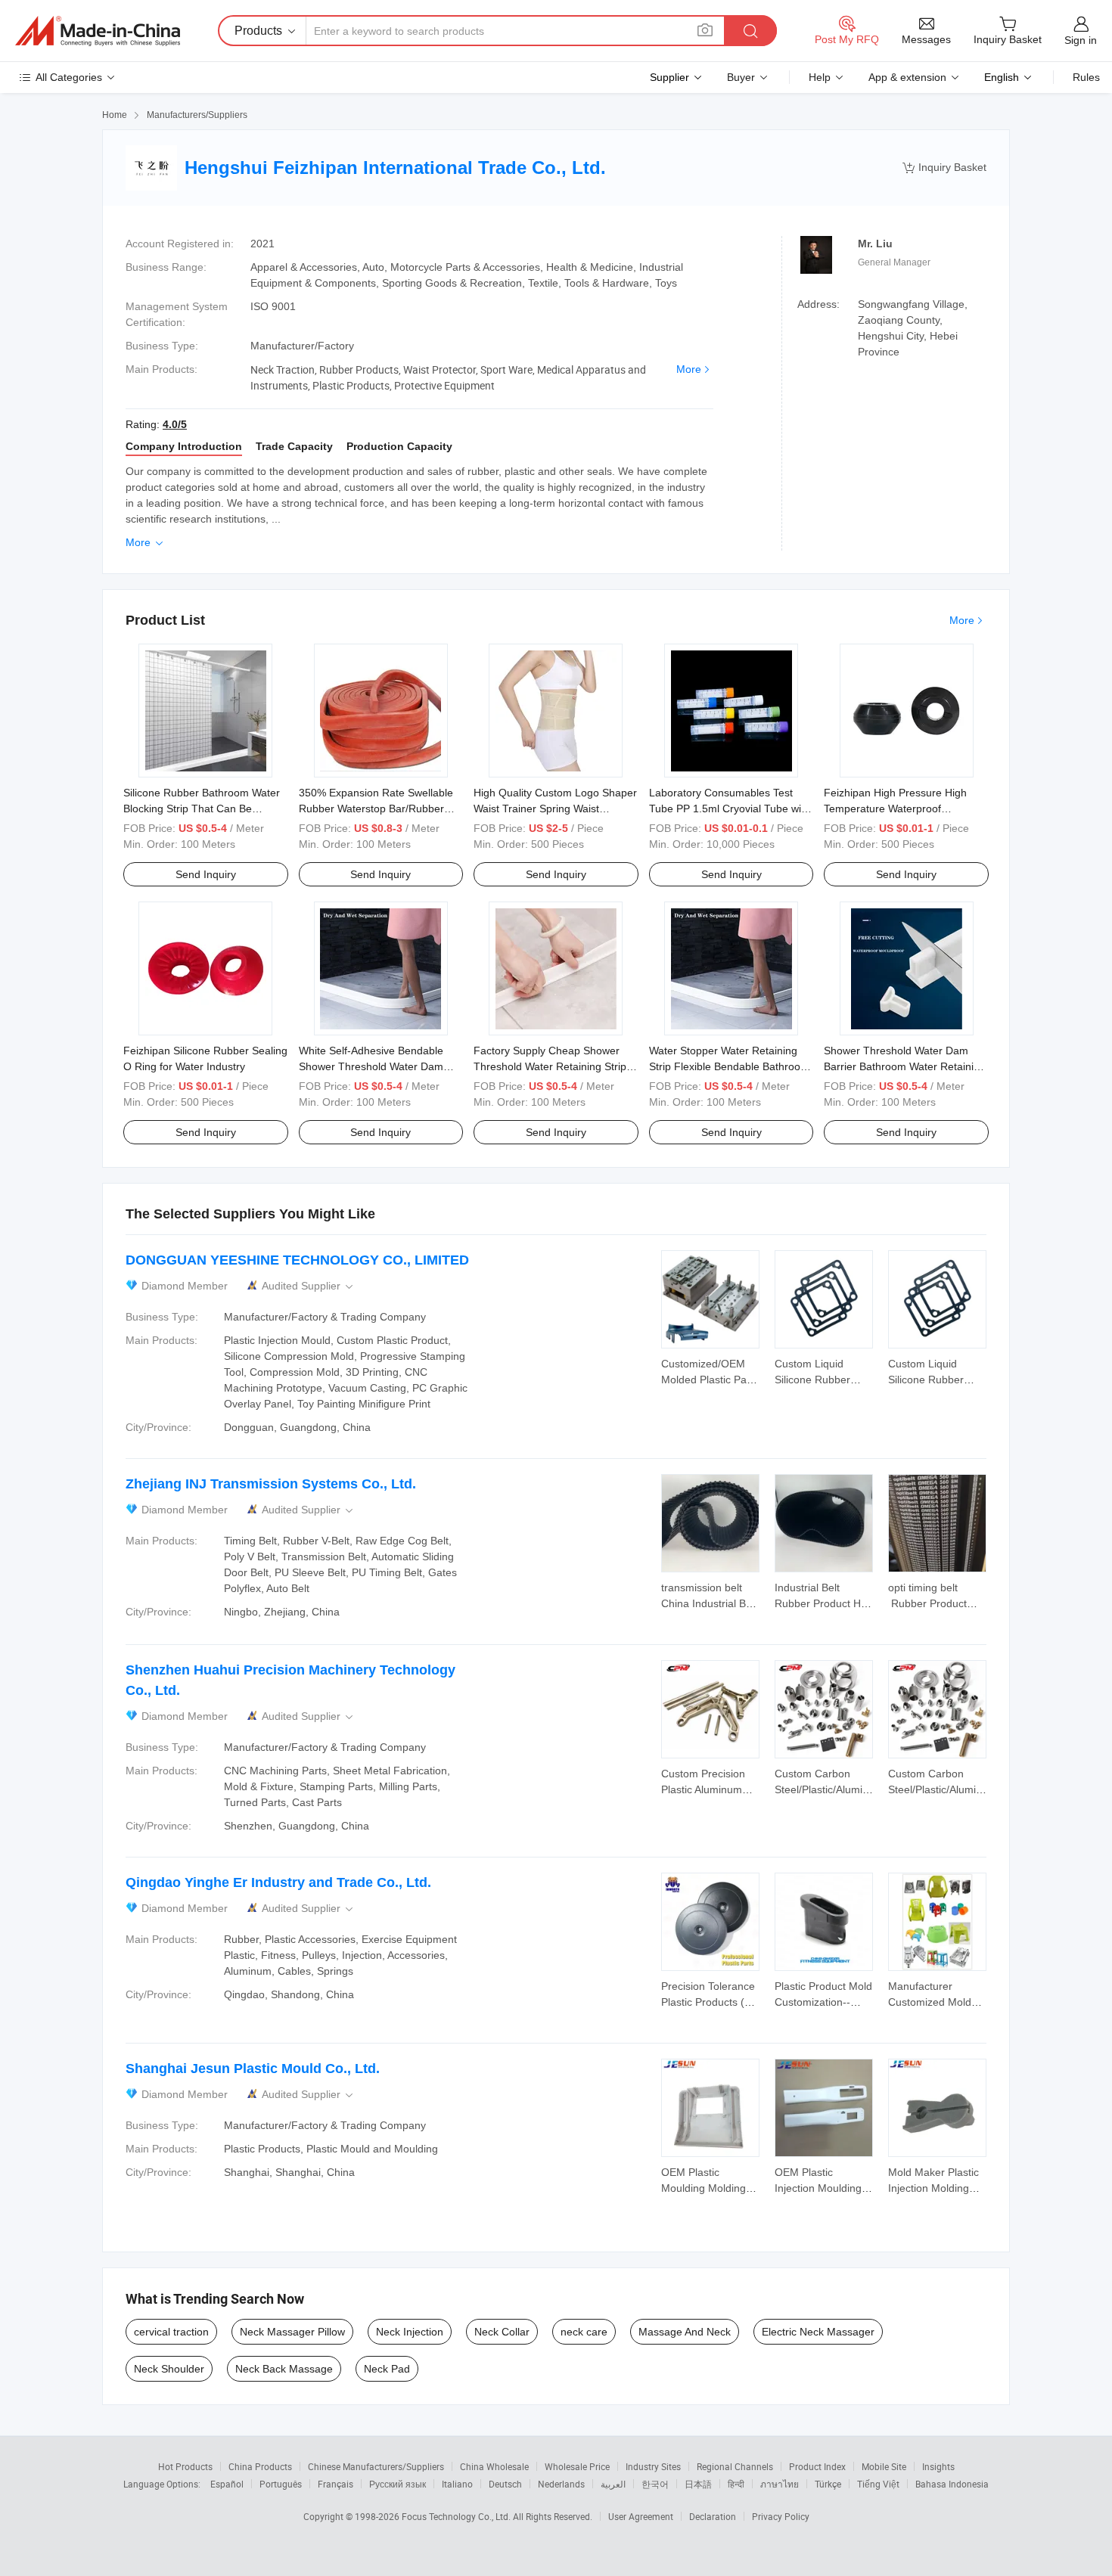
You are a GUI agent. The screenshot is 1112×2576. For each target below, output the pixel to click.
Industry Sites (653, 2466)
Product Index (817, 2466)
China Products (260, 2466)
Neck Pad (387, 2369)
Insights (938, 2466)
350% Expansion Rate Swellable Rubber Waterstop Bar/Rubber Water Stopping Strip (376, 808)
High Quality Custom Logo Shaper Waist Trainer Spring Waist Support (555, 808)
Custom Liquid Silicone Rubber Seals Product (812, 1380)
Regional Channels (735, 2466)
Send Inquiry (206, 874)
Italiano (457, 2484)
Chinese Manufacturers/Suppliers (376, 2466)
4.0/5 (175, 424)
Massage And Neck (685, 2332)
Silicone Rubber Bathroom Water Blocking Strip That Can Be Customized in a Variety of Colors (203, 808)
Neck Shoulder (169, 2369)
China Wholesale (494, 2466)
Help (820, 77)
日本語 (698, 2484)
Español (227, 2484)
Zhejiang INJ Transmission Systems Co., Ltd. (271, 1484)
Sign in (1081, 40)
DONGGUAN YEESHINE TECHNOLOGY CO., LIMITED (297, 1260)
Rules (1086, 77)
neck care (584, 2332)
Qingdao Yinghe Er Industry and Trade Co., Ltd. (278, 1882)
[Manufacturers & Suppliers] (98, 31)
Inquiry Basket (944, 168)
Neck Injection (410, 2332)
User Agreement (641, 2516)
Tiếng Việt (878, 2484)
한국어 (655, 2484)
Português (281, 2484)
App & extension (907, 77)
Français (335, 2484)
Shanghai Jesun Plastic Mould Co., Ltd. (253, 2069)
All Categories (69, 77)
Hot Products (185, 2466)
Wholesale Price (577, 2466)
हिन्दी (736, 2484)
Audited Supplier (309, 1286)
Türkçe (828, 2484)
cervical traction (171, 2332)
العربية (613, 2484)
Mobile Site (884, 2466)
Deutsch (505, 2484)
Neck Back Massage (284, 2369)
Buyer (741, 77)
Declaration (713, 2516)
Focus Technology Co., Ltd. (457, 2516)
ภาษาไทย (780, 2484)
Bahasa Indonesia (952, 2484)
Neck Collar (502, 2332)
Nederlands (561, 2484)
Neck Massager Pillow (292, 2332)
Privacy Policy (781, 2516)
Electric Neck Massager (818, 2332)
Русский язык (398, 2484)
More (689, 369)
